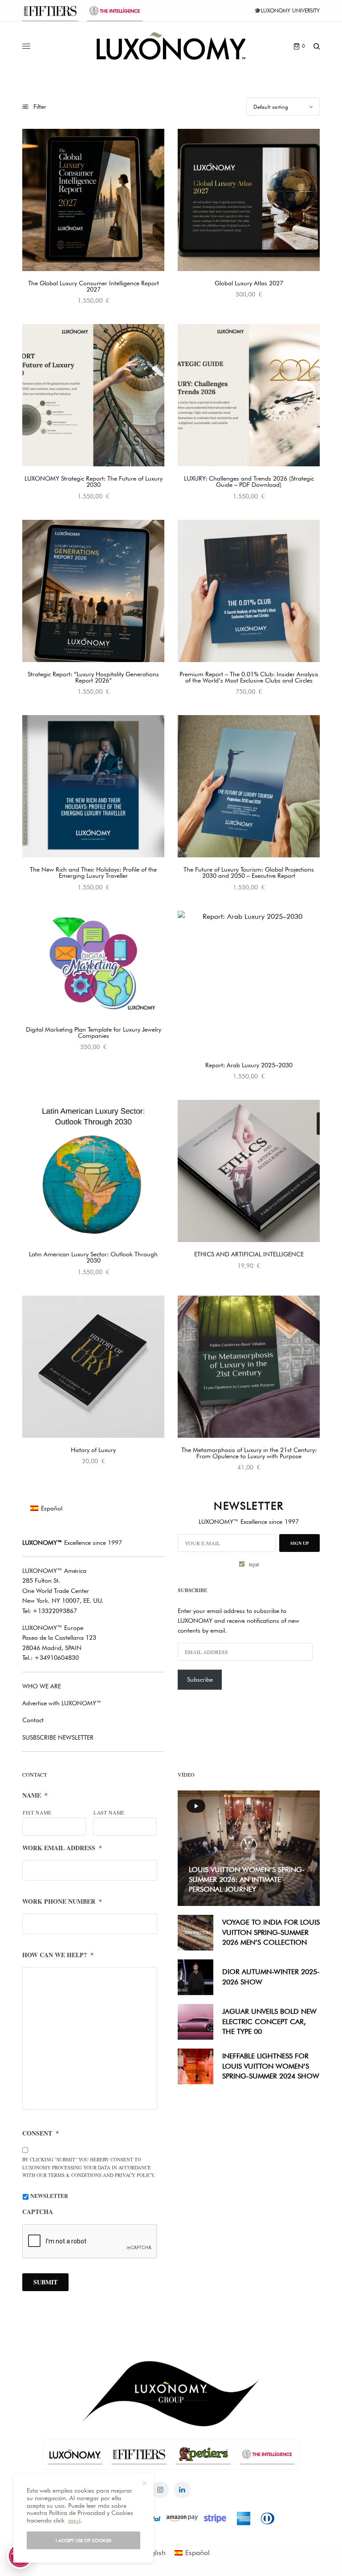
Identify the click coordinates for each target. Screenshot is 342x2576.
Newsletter (49, 2196)
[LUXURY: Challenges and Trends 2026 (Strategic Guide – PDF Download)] (249, 395)
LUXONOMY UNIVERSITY (290, 10)
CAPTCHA (38, 2212)
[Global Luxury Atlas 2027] (249, 200)
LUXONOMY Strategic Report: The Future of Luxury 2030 (94, 481)
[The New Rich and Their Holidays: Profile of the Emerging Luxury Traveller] (93, 786)
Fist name (37, 1813)
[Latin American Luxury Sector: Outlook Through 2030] (93, 1171)
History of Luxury (93, 1450)
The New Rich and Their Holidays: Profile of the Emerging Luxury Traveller (93, 872)
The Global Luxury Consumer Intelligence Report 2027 (94, 286)
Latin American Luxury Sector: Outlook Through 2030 (93, 1257)
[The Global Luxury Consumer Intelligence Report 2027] (93, 200)
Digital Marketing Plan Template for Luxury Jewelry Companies (94, 1033)
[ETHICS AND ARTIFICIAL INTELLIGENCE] (249, 1171)
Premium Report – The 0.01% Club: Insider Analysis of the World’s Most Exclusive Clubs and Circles (249, 677)
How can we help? (58, 1955)
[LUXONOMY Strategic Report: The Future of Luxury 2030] (93, 395)
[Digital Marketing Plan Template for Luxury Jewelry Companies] (93, 964)
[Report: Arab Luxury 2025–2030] (249, 982)
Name (35, 1795)
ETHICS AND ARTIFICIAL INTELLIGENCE (249, 1254)
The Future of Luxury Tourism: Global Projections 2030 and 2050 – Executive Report (249, 872)
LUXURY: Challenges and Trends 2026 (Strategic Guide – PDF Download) (249, 481)
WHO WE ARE (42, 1686)
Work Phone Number (62, 1901)
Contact (33, 1720)
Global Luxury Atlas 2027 (249, 283)
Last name (109, 1813)
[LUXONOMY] (171, 46)
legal (254, 1564)
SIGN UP (299, 1543)
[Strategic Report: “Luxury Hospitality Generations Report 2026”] (93, 591)
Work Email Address (62, 1848)
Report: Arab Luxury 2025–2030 (249, 1065)
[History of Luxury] (93, 1367)
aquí (74, 2520)
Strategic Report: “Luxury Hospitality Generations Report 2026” (93, 677)
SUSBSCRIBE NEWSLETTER (58, 1737)
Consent (41, 2133)
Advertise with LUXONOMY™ (62, 1703)
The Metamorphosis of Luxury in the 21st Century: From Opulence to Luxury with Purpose (249, 1453)
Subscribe (200, 1679)
